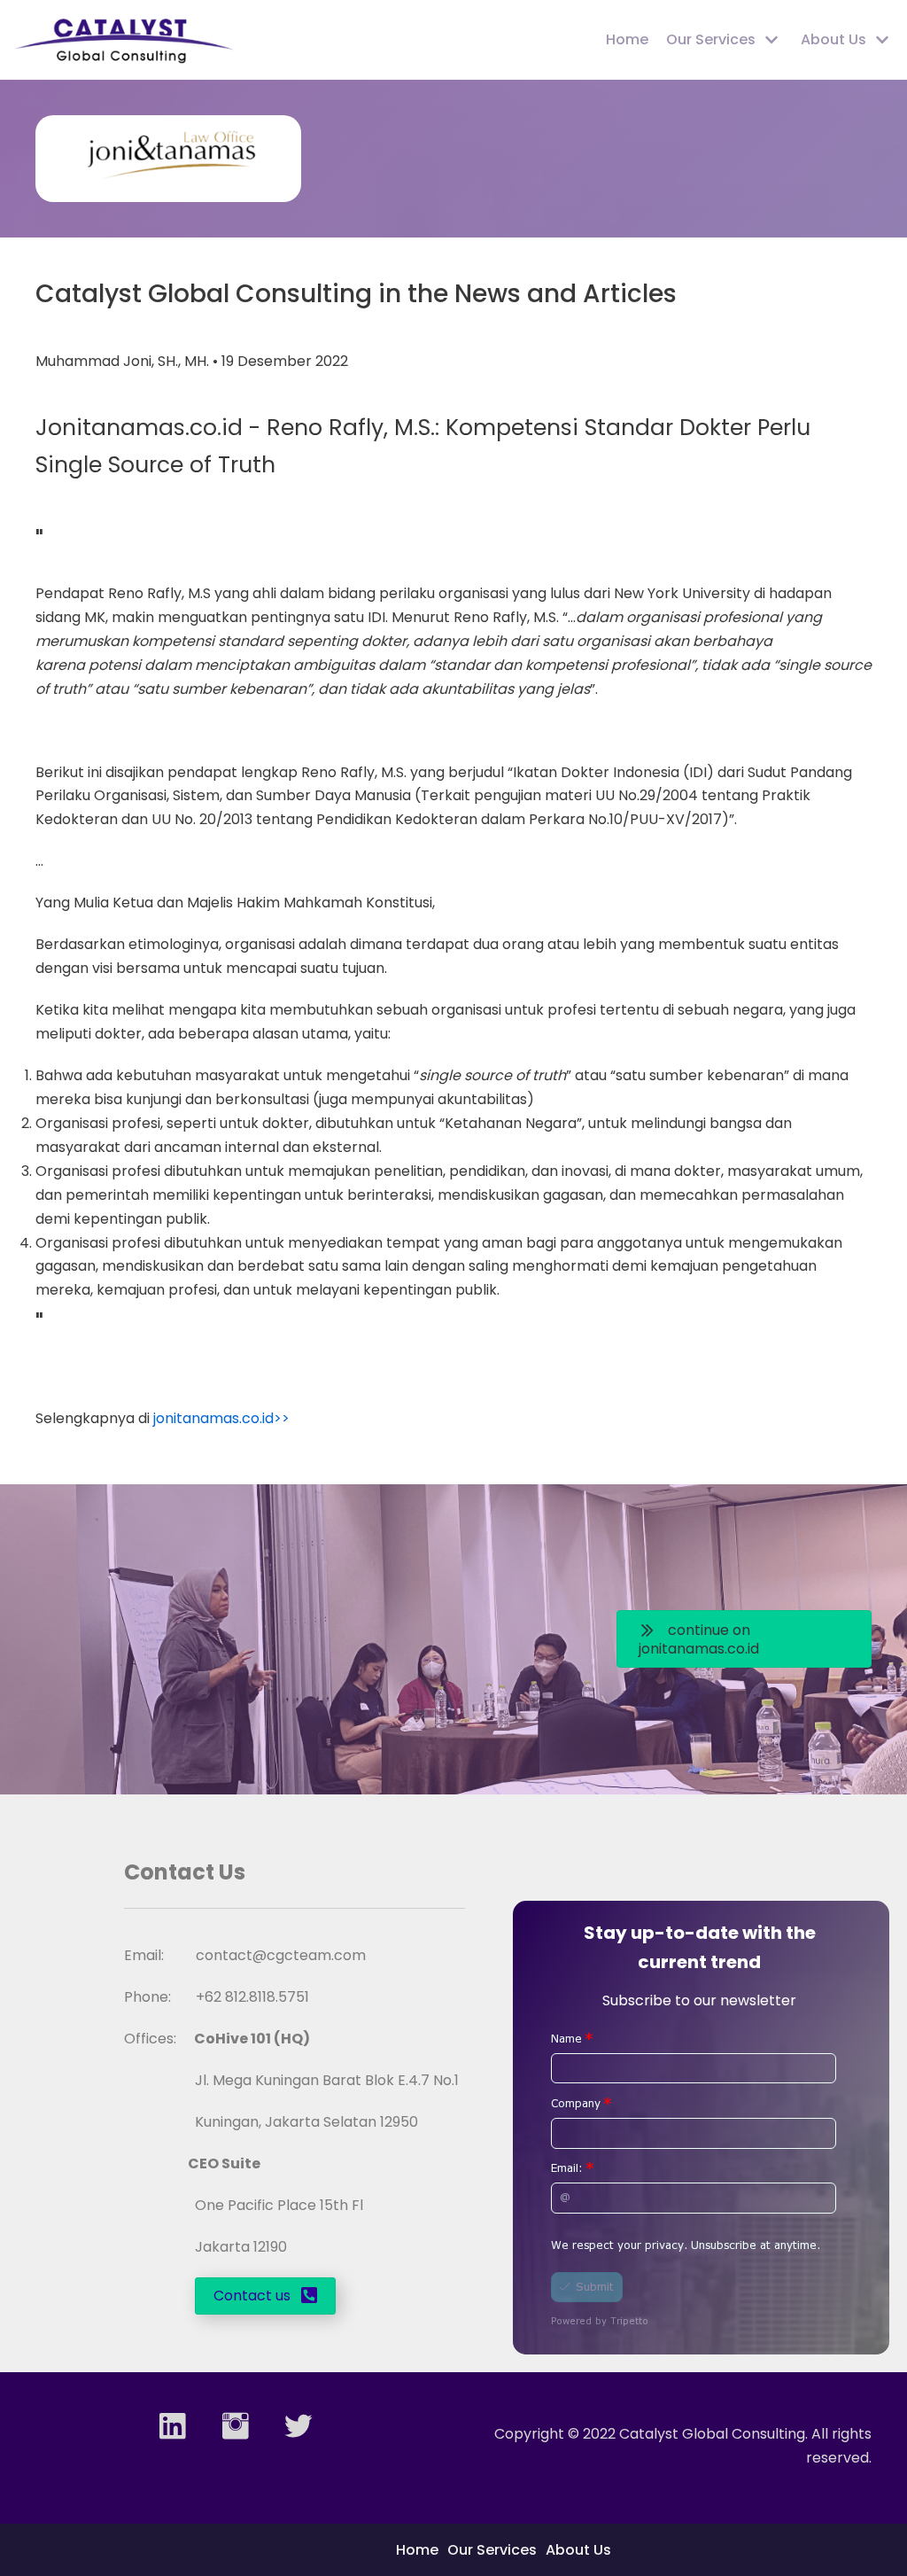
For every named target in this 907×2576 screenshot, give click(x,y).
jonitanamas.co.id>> (221, 1418)
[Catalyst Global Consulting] (124, 40)
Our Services (492, 2550)
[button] (744, 1639)
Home (627, 39)
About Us (578, 2550)
